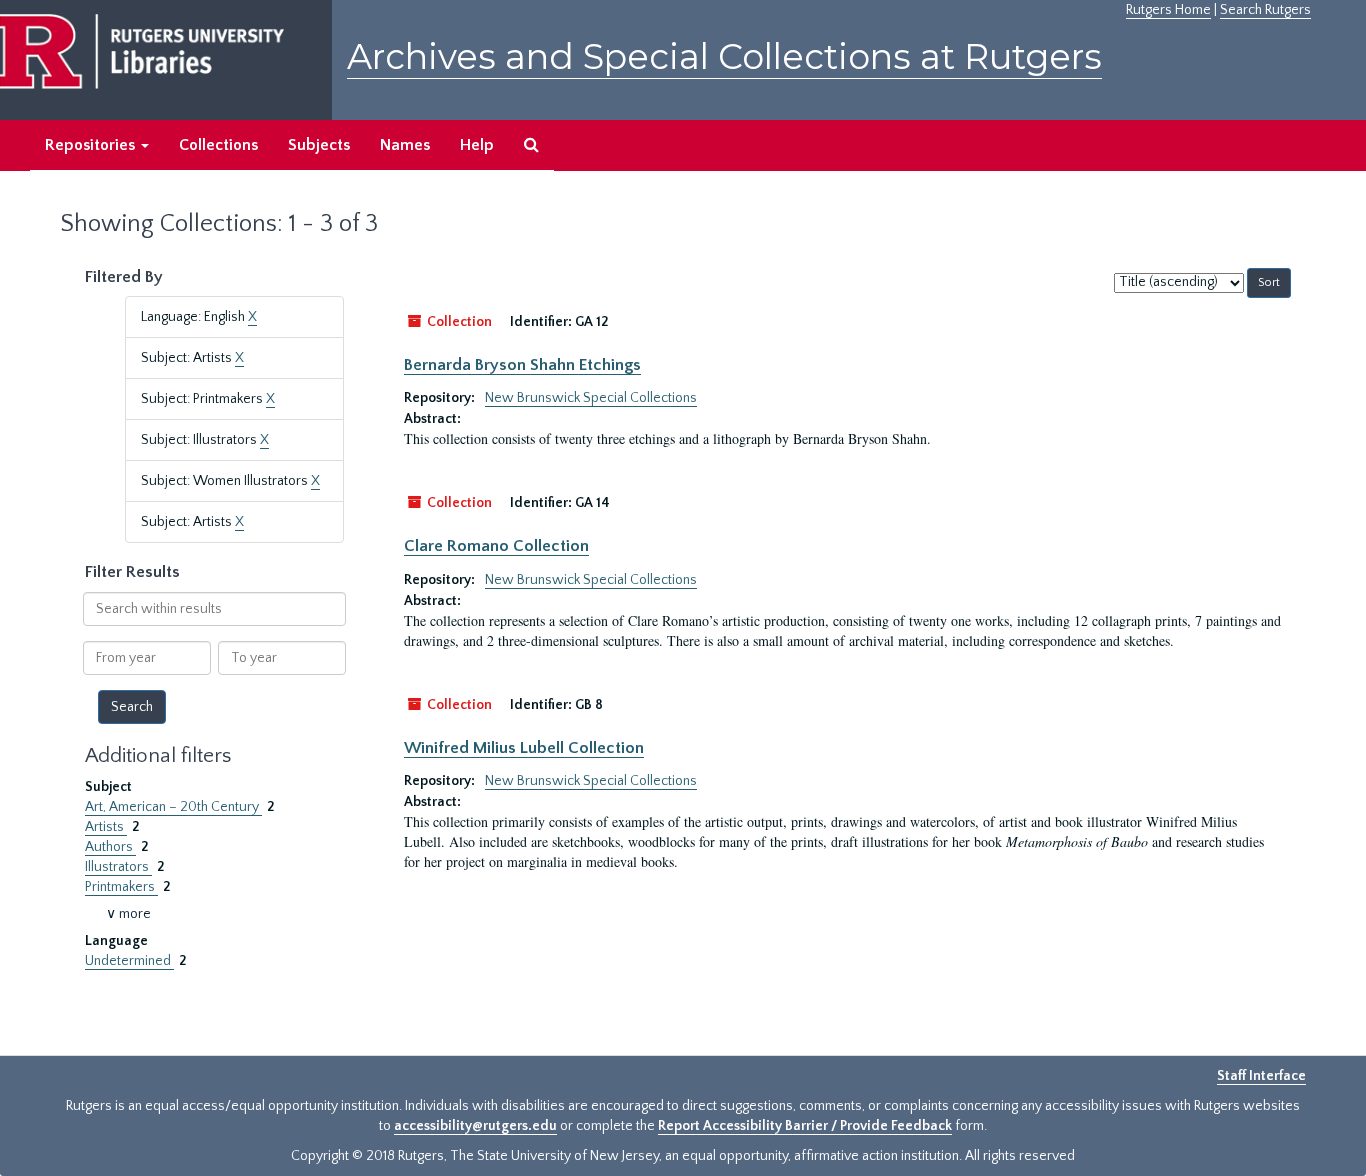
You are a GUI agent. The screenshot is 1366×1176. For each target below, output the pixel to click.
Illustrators (118, 867)
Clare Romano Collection (496, 546)
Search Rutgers (1265, 10)
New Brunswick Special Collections (591, 398)
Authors (110, 847)
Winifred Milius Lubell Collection (524, 748)
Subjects (319, 145)
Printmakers (121, 887)
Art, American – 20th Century (173, 807)
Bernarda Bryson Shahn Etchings (522, 365)
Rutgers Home (1168, 10)
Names (405, 145)
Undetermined (129, 961)
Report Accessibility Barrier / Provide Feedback (805, 1126)
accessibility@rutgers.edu (475, 1126)
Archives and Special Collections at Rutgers (724, 56)
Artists (106, 827)
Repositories (92, 145)
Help (477, 145)
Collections (218, 145)
